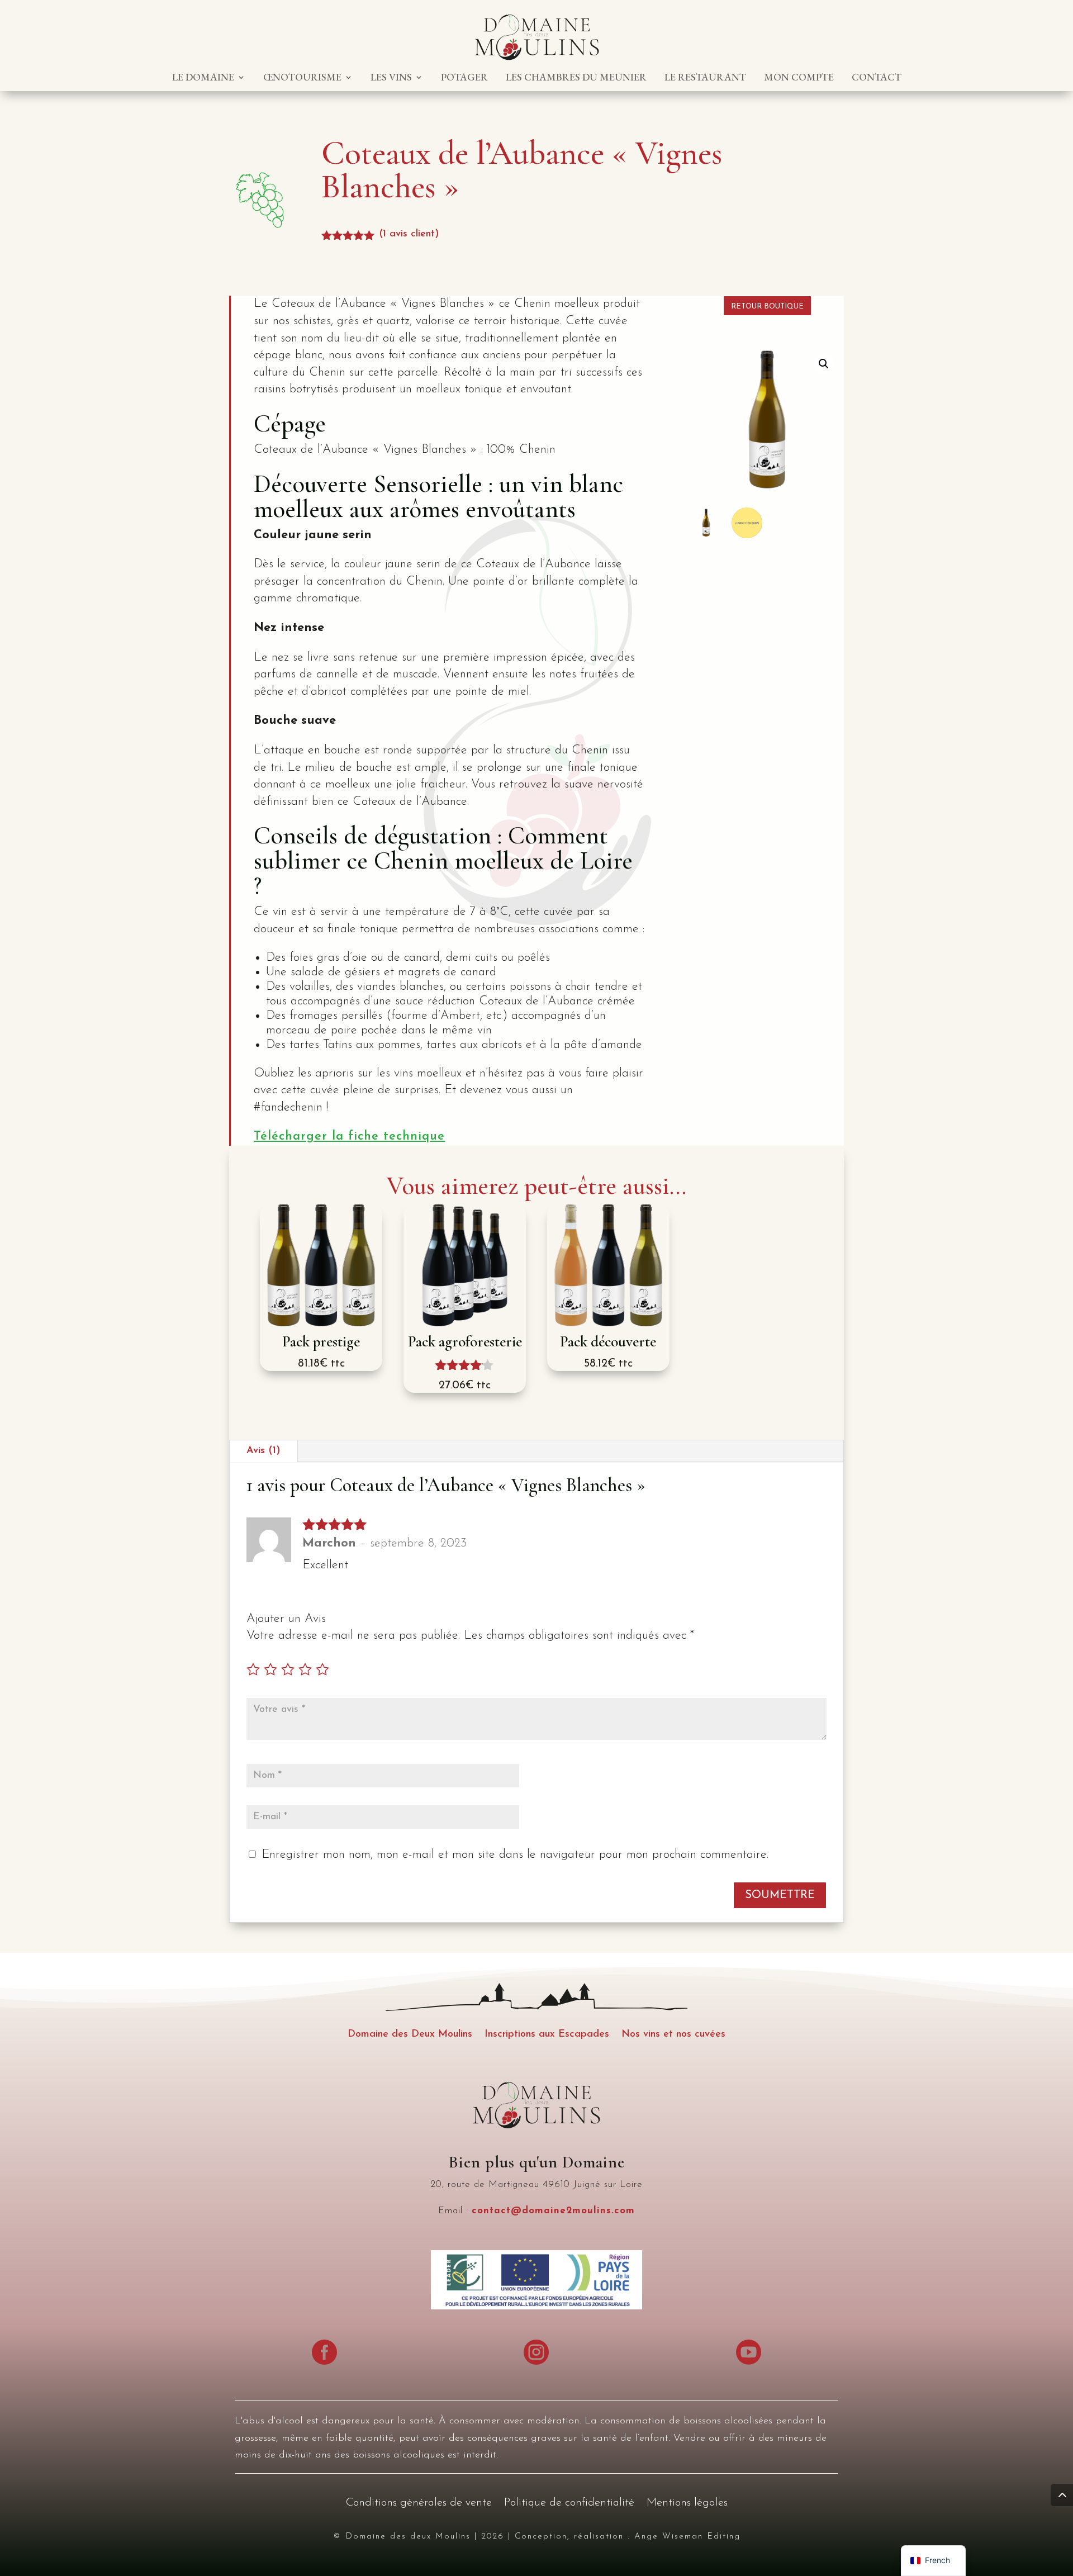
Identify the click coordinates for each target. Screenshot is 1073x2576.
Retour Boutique (767, 307)
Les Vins (391, 78)
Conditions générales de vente (419, 2504)
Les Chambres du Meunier (576, 78)
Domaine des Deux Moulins (410, 2035)
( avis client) (409, 234)
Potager (464, 78)
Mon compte (799, 78)
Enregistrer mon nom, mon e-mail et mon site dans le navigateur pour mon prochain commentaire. (515, 1855)
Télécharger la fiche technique (349, 1137)
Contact (877, 78)
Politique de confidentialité (569, 2504)
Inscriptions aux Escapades (547, 2035)
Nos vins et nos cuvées (673, 2035)
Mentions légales (687, 2504)
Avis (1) (263, 1451)
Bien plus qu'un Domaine (536, 2162)
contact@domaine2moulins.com (553, 2211)
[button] (824, 364)
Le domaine (203, 78)
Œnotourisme (302, 78)
